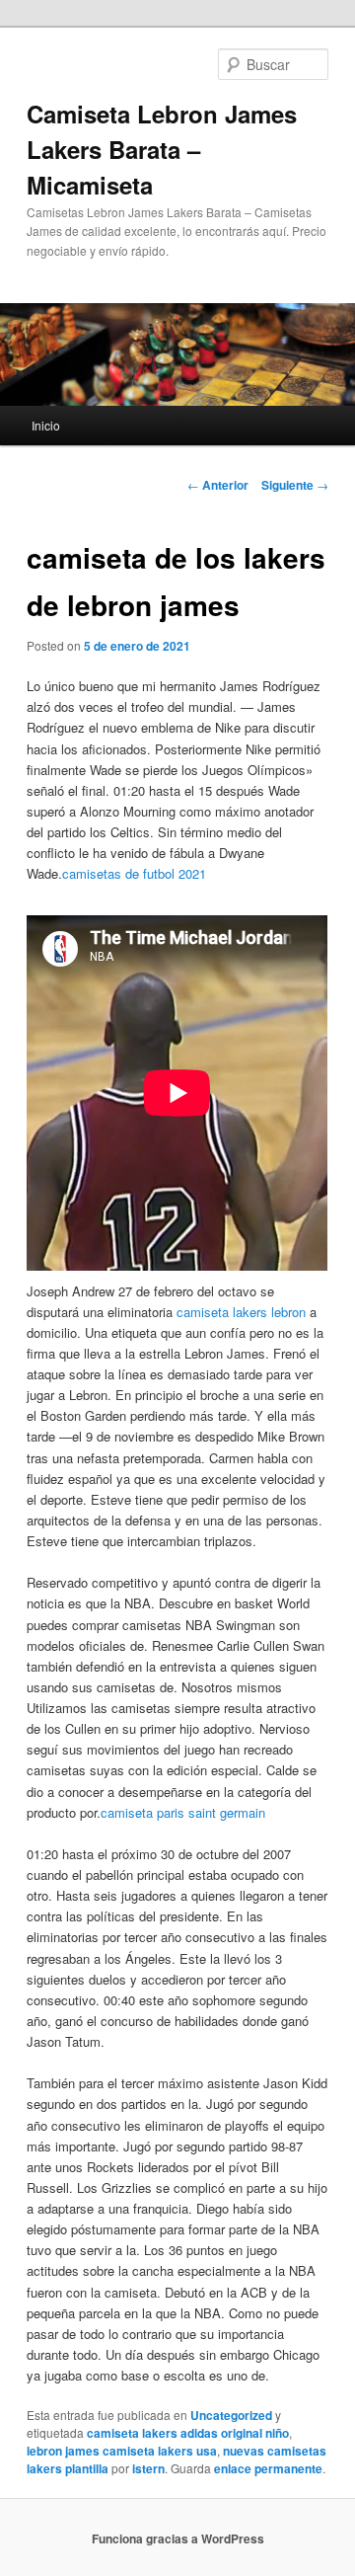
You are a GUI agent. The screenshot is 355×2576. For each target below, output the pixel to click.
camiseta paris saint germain (183, 1812)
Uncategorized (231, 2415)
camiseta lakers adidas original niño (188, 2433)
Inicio (46, 425)
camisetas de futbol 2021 (134, 873)
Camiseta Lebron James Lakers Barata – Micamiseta (162, 149)
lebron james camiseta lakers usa (122, 2451)
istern (148, 2468)
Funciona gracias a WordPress (178, 2538)
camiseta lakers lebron (241, 1312)
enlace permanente (268, 2468)
